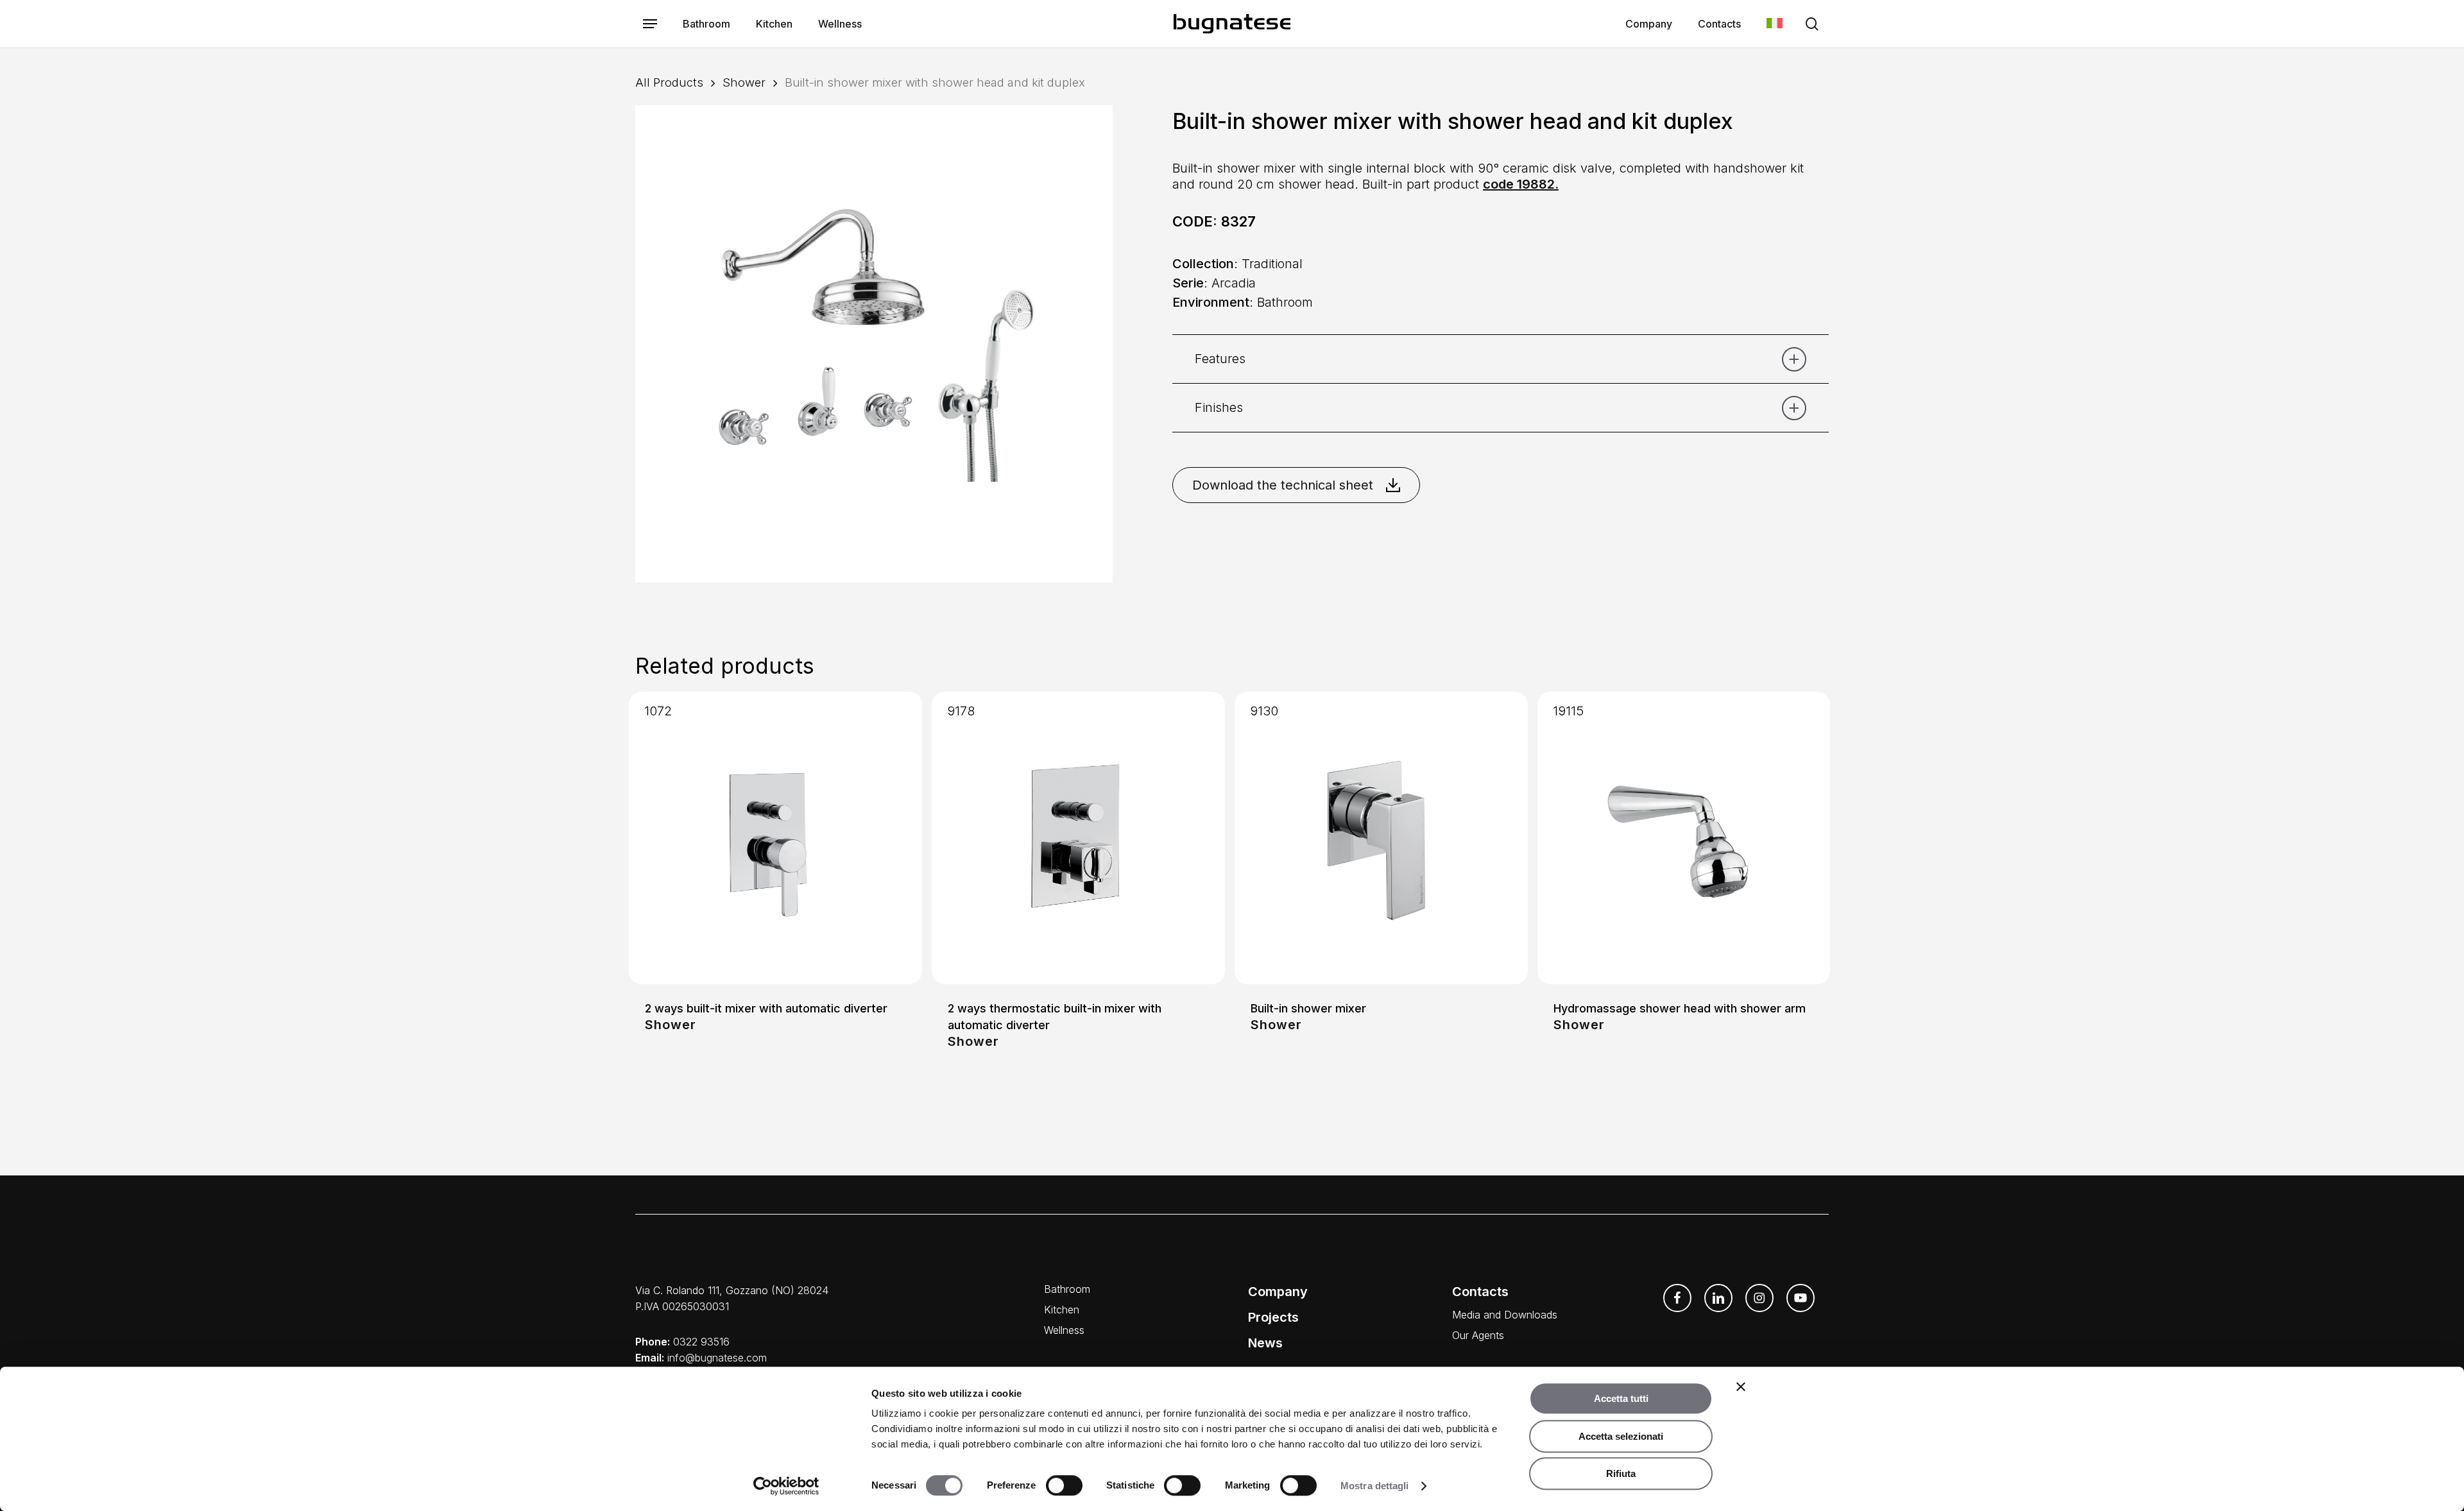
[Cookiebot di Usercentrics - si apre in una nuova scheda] (786, 1486)
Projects (1273, 1317)
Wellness (1064, 1330)
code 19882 (1519, 184)
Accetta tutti (1621, 1398)
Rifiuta (1621, 1473)
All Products (669, 82)
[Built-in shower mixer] (1381, 838)
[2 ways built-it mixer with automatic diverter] (775, 838)
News (1265, 1343)
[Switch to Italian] (1775, 24)
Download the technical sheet (1283, 485)
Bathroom (1067, 1289)
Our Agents (1478, 1335)
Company (1278, 1292)
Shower (744, 82)
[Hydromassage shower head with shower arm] (1684, 838)
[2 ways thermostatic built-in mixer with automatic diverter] (1078, 838)
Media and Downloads (1505, 1315)
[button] (650, 24)
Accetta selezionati (1621, 1436)
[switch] (1064, 1485)
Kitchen (1062, 1310)
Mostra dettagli (1375, 1486)
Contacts (1480, 1292)
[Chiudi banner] (1741, 1387)
